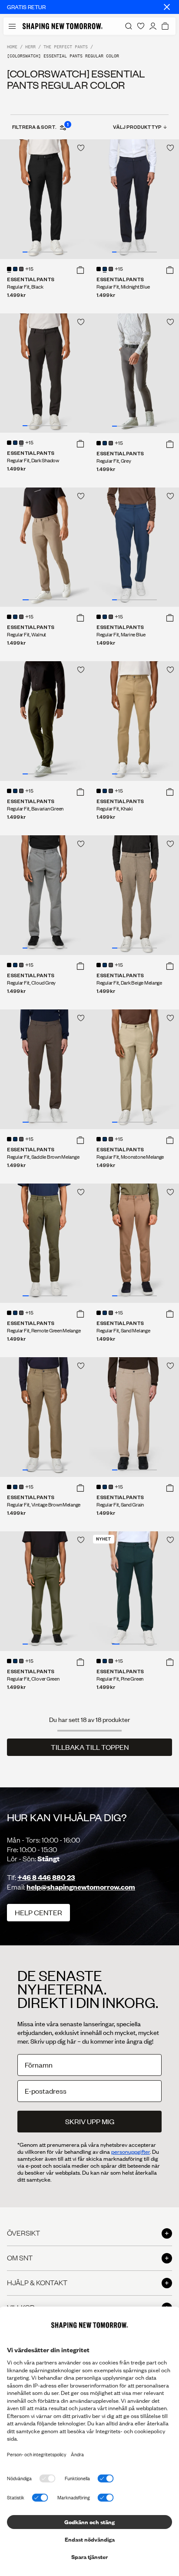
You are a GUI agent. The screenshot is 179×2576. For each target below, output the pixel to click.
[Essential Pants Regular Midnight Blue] (134, 199)
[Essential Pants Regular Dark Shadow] (45, 373)
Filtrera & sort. (40, 127)
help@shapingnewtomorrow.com (81, 1887)
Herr (30, 47)
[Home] (63, 26)
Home (12, 47)
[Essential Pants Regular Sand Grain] (134, 1417)
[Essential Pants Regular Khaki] (134, 721)
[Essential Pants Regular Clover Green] (45, 1591)
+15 (29, 269)
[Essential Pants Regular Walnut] (45, 547)
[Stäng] (167, 7)
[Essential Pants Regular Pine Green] (134, 1591)
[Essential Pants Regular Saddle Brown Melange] (45, 1069)
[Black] (9, 269)
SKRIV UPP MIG (90, 2121)
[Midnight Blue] (15, 269)
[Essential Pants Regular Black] (45, 199)
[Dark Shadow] (21, 269)
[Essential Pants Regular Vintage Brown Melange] (45, 1417)
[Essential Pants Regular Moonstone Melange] (134, 1069)
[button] (80, 270)
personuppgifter (131, 2152)
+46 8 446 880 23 (46, 1877)
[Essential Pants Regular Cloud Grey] (45, 895)
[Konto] (153, 26)
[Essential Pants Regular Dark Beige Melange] (134, 895)
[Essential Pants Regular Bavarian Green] (45, 721)
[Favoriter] (141, 26)
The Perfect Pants (66, 47)
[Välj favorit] (81, 148)
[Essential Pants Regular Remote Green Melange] (45, 1243)
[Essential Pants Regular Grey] (134, 373)
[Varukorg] (165, 26)
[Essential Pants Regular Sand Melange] (134, 1243)
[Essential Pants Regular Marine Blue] (134, 547)
